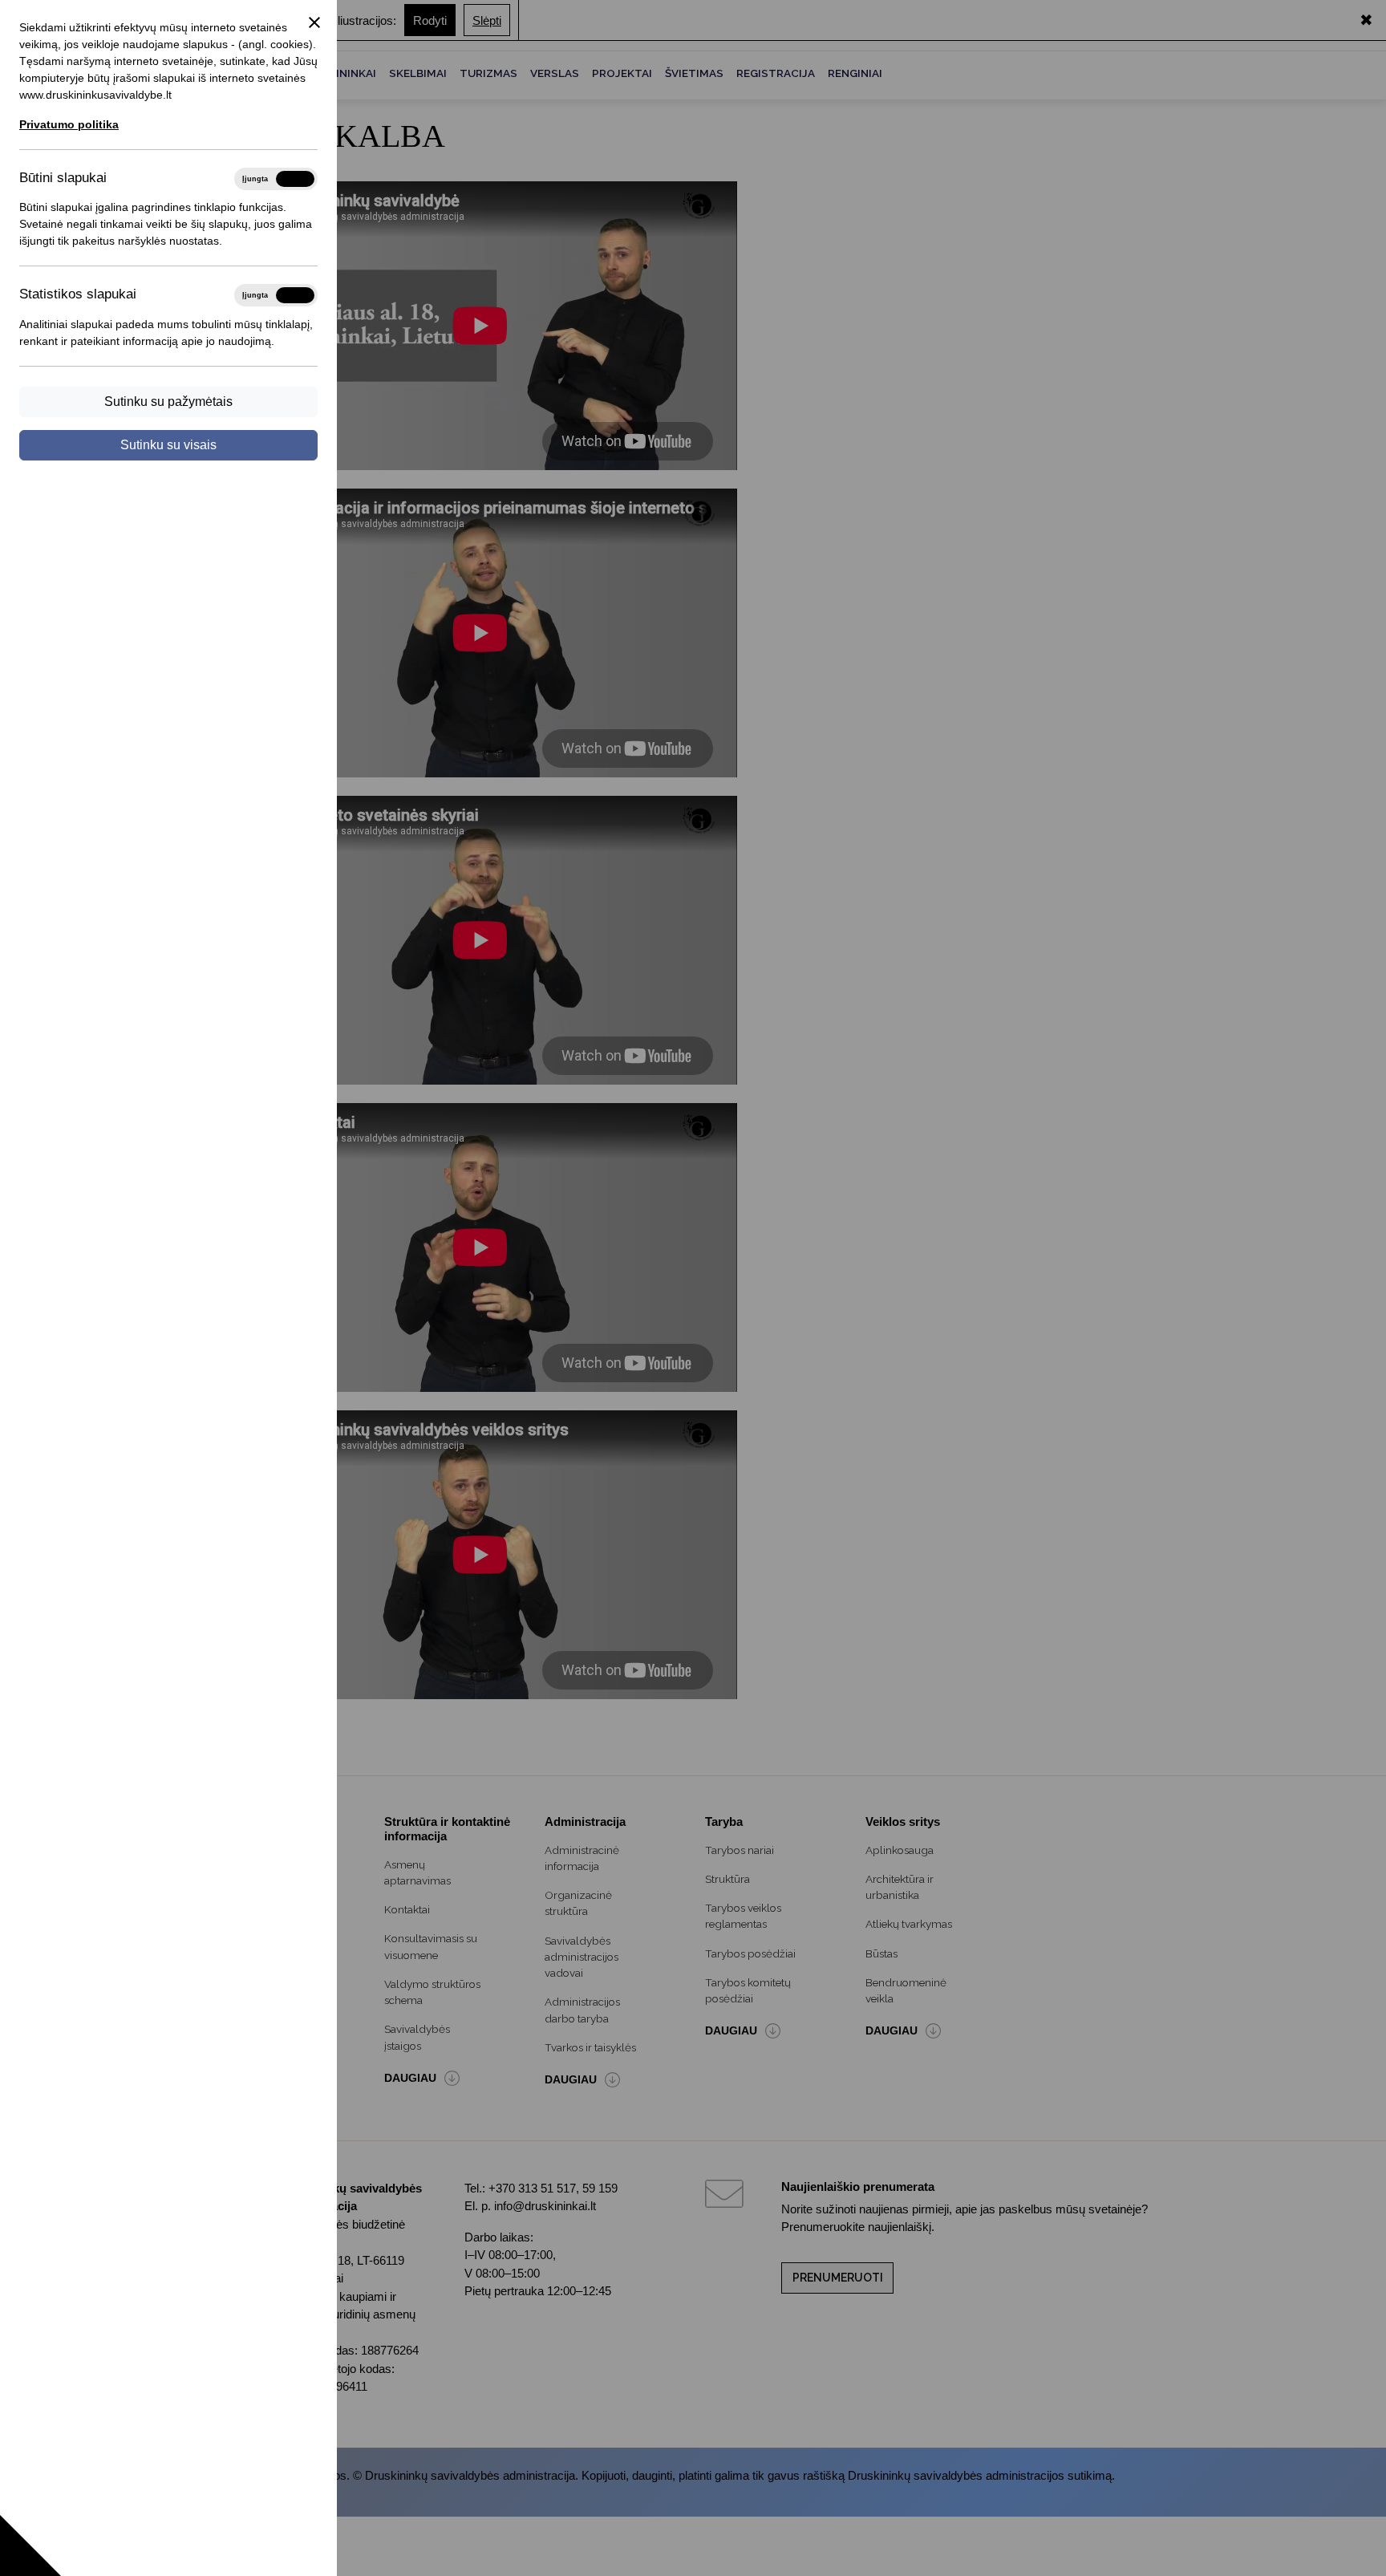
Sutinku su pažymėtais (168, 402)
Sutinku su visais (168, 445)
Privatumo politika (69, 124)
